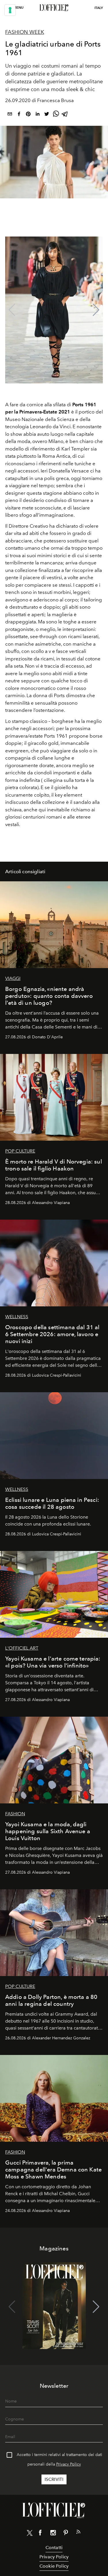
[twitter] (47, 115)
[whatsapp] (56, 115)
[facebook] (19, 115)
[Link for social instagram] (53, 2534)
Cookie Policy (54, 2566)
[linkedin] (37, 115)
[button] (96, 310)
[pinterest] (28, 115)
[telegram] (65, 115)
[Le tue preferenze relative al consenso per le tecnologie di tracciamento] (10, 10)
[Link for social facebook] (40, 2534)
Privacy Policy (69, 2464)
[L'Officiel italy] (54, 8)
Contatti (54, 2548)
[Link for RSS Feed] (78, 2533)
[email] (10, 115)
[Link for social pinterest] (66, 2534)
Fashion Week (25, 32)
